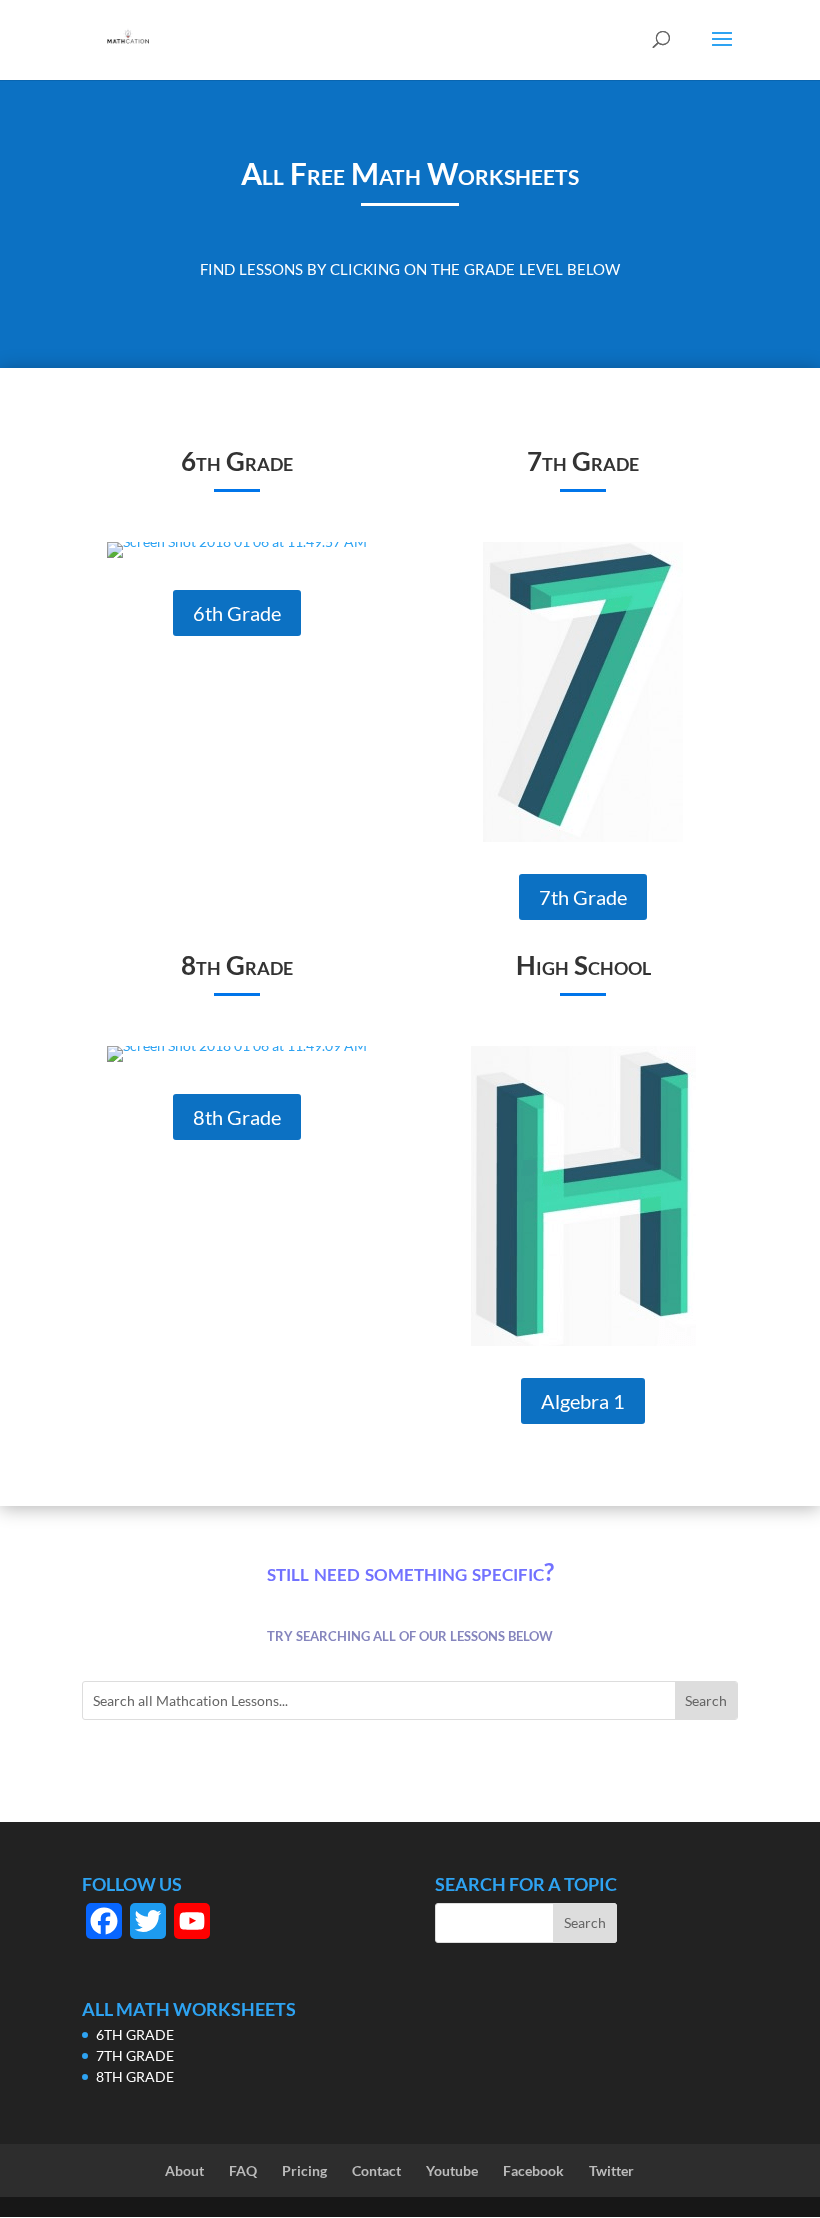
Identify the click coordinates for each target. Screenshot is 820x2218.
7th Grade (583, 897)
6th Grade (237, 613)
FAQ (243, 2170)
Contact (376, 2170)
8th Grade (237, 1117)
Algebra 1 (583, 1401)
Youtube (452, 2170)
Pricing (304, 2170)
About (184, 2170)
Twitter (611, 2170)
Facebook (533, 2170)
